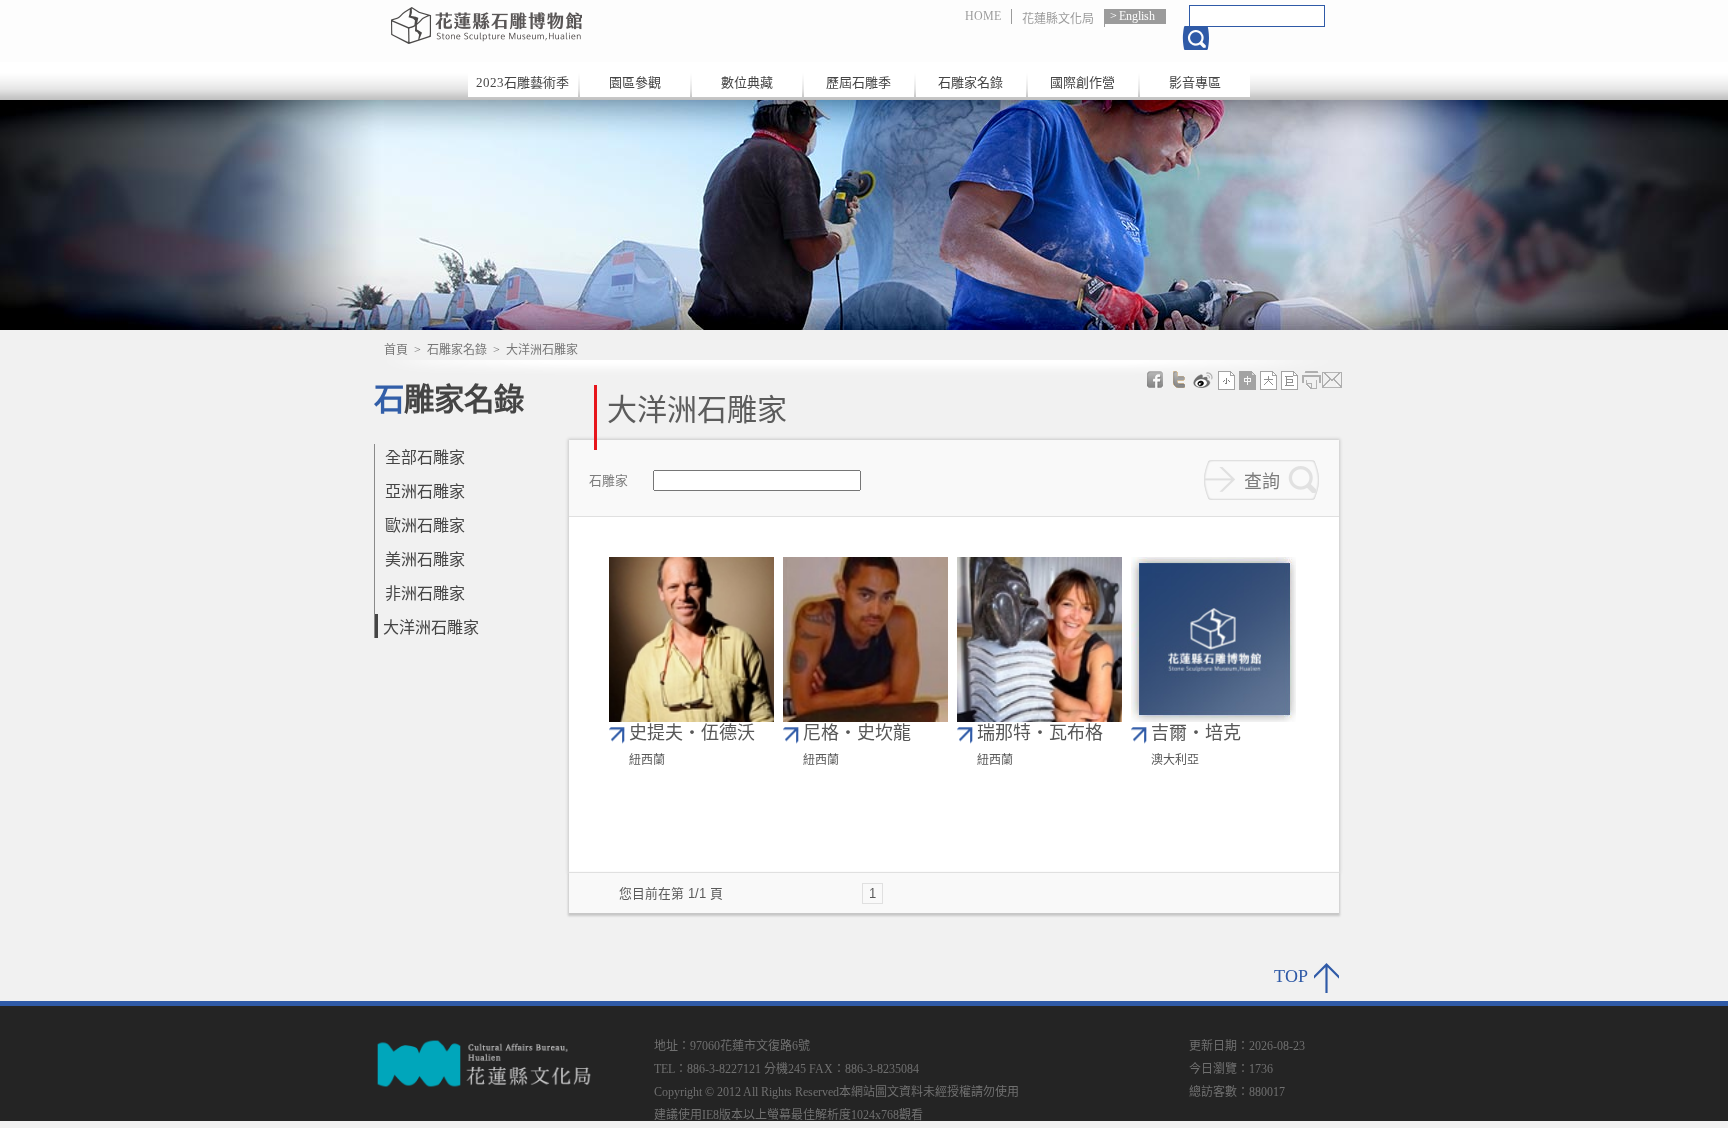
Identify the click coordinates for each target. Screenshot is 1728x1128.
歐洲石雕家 (425, 525)
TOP (1291, 976)
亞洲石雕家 (425, 491)
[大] (1269, 380)
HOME (983, 16)
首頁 (396, 350)
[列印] (1311, 380)
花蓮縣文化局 (1058, 19)
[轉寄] (1332, 380)
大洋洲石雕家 (431, 627)
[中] (1248, 380)
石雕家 (608, 481)
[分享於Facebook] (1155, 380)
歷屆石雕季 (858, 82)
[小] (1227, 380)
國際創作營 (1082, 82)
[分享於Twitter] (1179, 380)
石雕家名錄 (970, 82)
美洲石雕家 (425, 559)
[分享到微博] (1203, 380)
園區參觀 (635, 82)
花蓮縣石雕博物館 (597, 25)
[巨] (1290, 380)
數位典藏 (747, 82)
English (1137, 16)
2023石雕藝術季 (522, 82)
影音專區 (1195, 82)
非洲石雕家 (425, 593)
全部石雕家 (425, 457)
